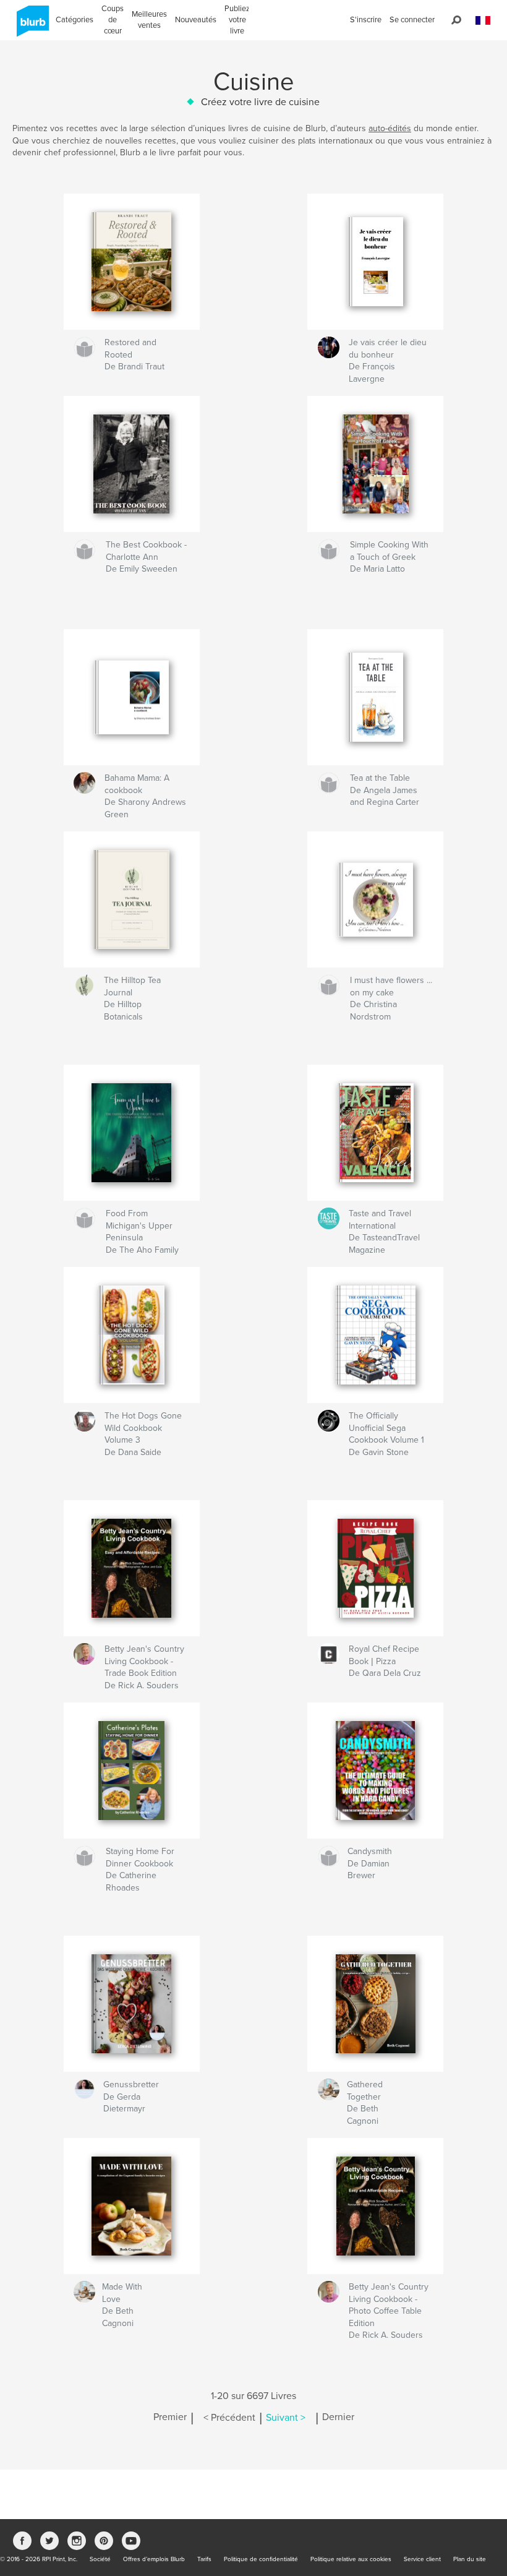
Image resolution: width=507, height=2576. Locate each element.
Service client (422, 2559)
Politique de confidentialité (261, 2559)
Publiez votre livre (237, 20)
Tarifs (204, 2559)
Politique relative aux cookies (351, 2559)
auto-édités (390, 128)
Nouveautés (196, 20)
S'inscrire (366, 20)
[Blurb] (31, 26)
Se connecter (412, 20)
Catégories (75, 20)
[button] (483, 21)
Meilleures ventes (149, 20)
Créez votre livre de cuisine (260, 102)
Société (100, 2559)
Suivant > (286, 2418)
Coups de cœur (113, 20)
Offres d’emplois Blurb (154, 2559)
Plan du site (470, 2559)
